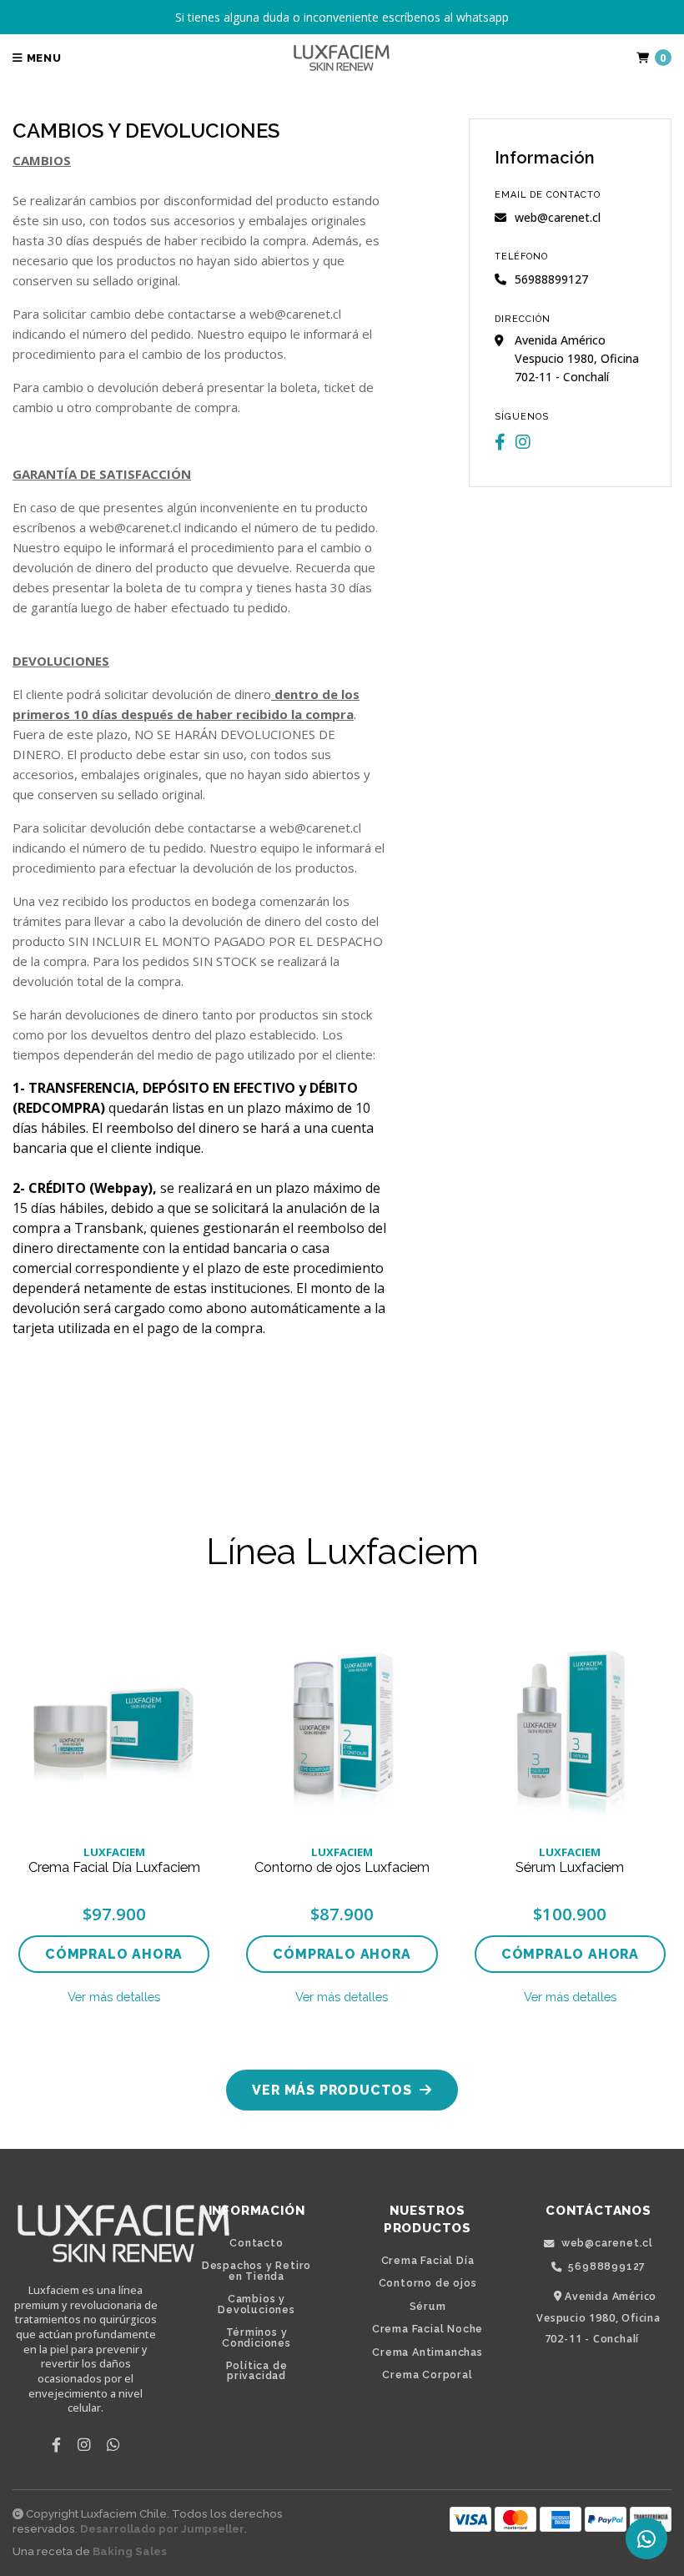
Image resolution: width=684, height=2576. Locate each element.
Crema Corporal (427, 2375)
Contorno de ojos (428, 2283)
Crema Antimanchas (427, 2352)
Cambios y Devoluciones (256, 2304)
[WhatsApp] (113, 2444)
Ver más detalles (114, 1997)
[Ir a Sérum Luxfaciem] (570, 1723)
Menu (43, 58)
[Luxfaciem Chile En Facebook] (500, 442)
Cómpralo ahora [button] (114, 1954)
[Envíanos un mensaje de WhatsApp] (646, 2538)
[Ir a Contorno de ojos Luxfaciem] (342, 1723)
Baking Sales (130, 2551)
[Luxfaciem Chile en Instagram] (523, 442)
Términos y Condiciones (256, 2338)
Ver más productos (334, 2090)
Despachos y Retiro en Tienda (256, 2271)
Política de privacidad (257, 2371)
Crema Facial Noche (427, 2329)
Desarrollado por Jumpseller (162, 2529)
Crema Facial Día (428, 2261)
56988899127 (606, 2267)
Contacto (256, 2243)
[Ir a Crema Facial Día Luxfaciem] (114, 1723)
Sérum (428, 2307)
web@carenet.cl (558, 217)
